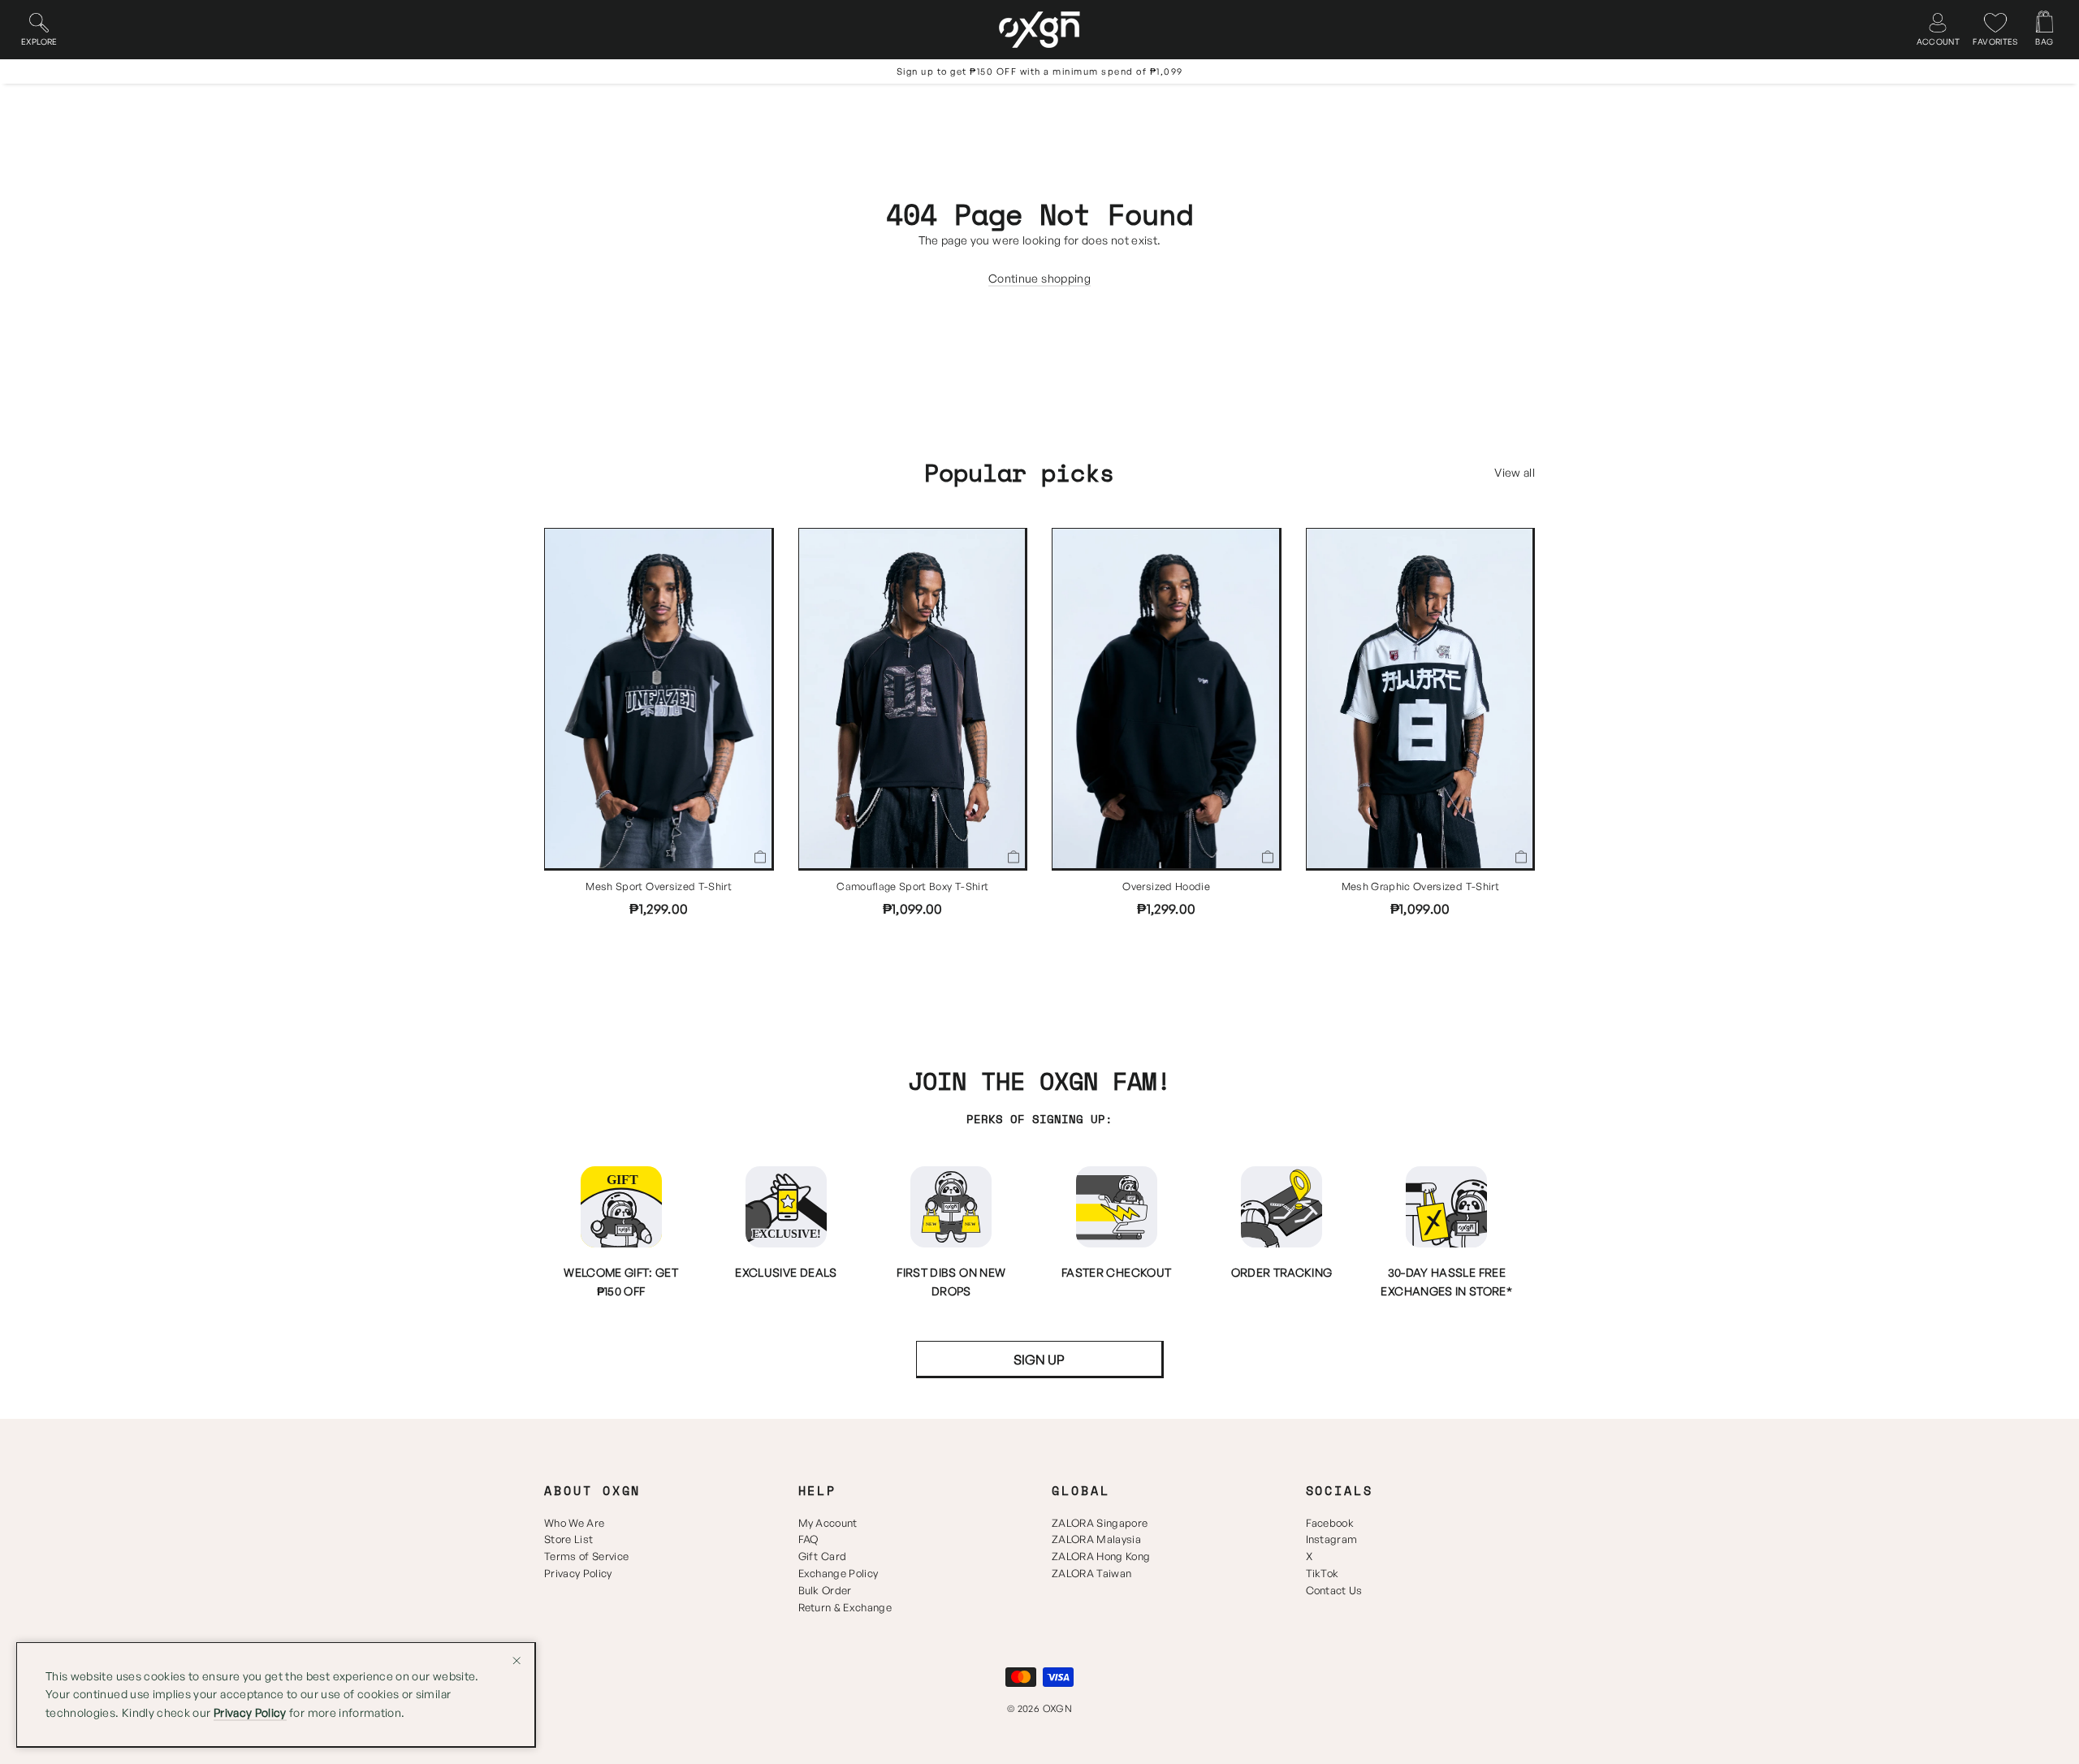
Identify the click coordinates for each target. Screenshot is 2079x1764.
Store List (568, 1539)
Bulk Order (825, 1590)
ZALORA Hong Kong (1101, 1556)
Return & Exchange (845, 1607)
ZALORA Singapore (1100, 1523)
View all (1515, 472)
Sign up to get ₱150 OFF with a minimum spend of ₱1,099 (1040, 71)
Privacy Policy (578, 1573)
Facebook (1330, 1523)
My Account (828, 1523)
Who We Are (574, 1523)
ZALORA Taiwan (1091, 1573)
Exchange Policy (839, 1573)
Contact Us (1334, 1590)
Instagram (1332, 1539)
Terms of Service (586, 1556)
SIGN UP (1039, 1360)
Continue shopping (1039, 278)
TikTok (1323, 1573)
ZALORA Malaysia (1096, 1539)
